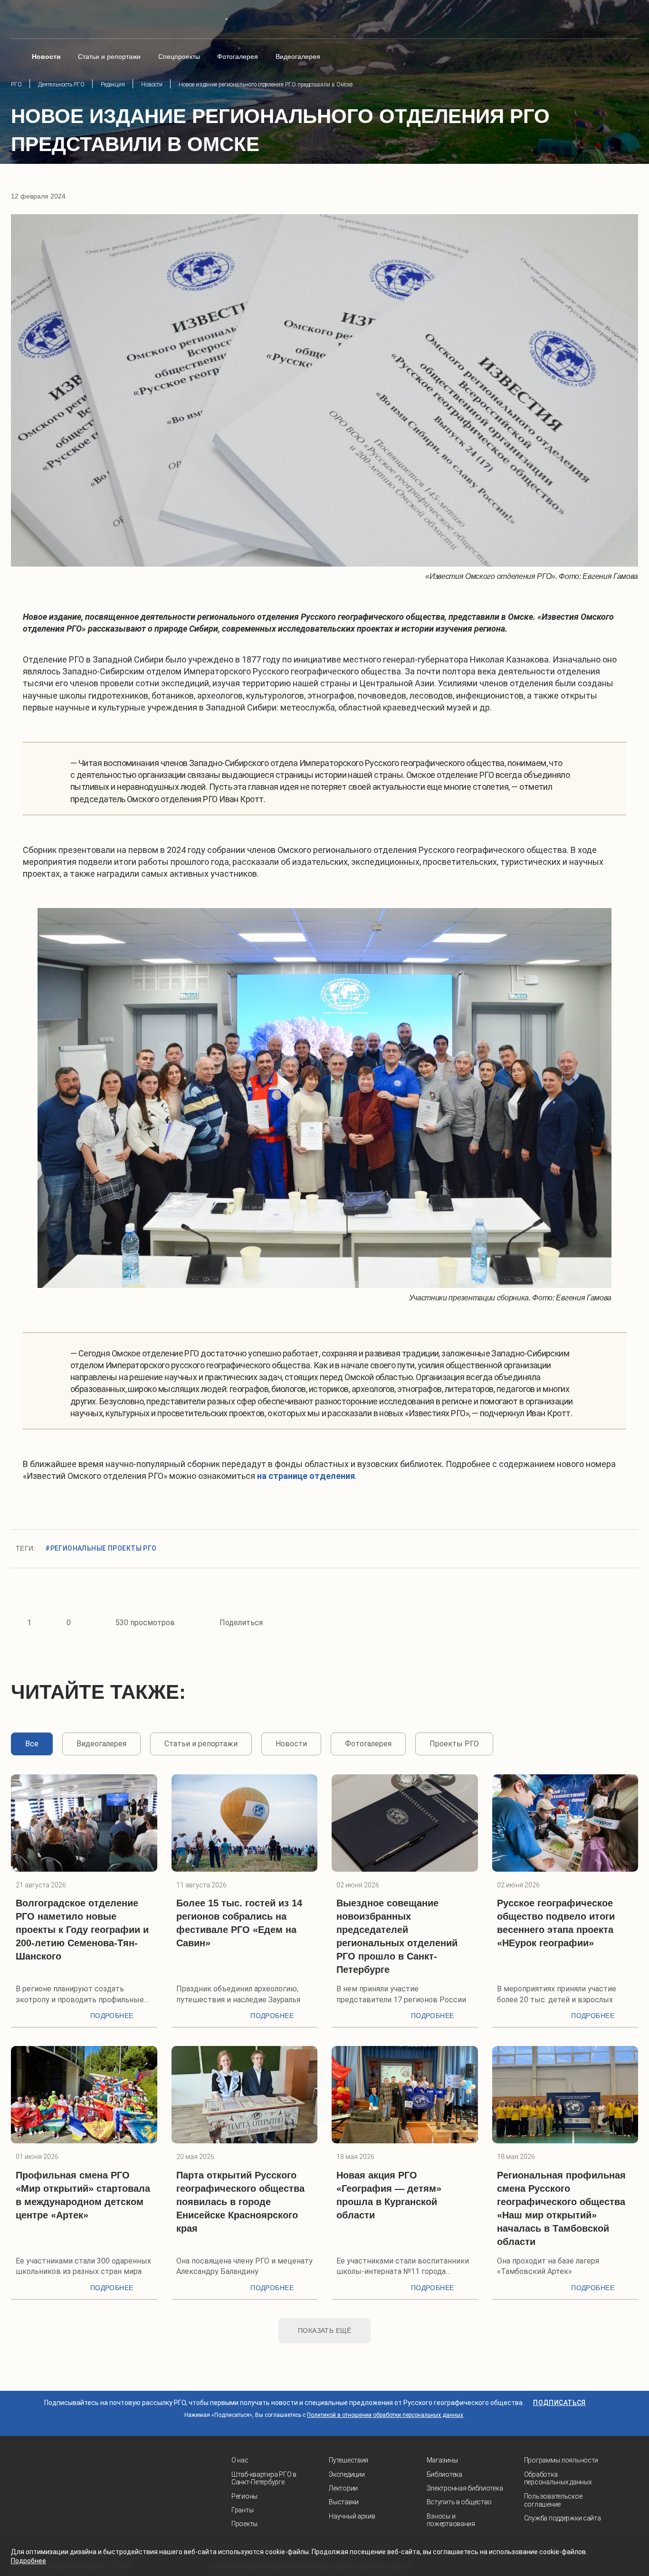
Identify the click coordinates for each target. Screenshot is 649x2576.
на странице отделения (306, 1476)
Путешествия (348, 2460)
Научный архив (352, 2516)
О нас (240, 2460)
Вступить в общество (459, 2502)
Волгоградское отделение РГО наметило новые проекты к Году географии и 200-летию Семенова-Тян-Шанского (82, 1930)
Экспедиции (347, 2474)
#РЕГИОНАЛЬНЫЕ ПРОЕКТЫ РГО (101, 1548)
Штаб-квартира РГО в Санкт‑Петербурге (264, 2478)
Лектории (343, 2488)
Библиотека (444, 2474)
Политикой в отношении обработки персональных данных (385, 2415)
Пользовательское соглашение (553, 2500)
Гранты (242, 2510)
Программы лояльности (561, 2460)
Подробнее (112, 2016)
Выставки (344, 2502)
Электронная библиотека (465, 2488)
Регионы (244, 2496)
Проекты (244, 2524)
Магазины (442, 2460)
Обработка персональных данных (558, 2478)
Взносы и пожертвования (451, 2520)
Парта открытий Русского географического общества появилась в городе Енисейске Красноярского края (240, 2202)
